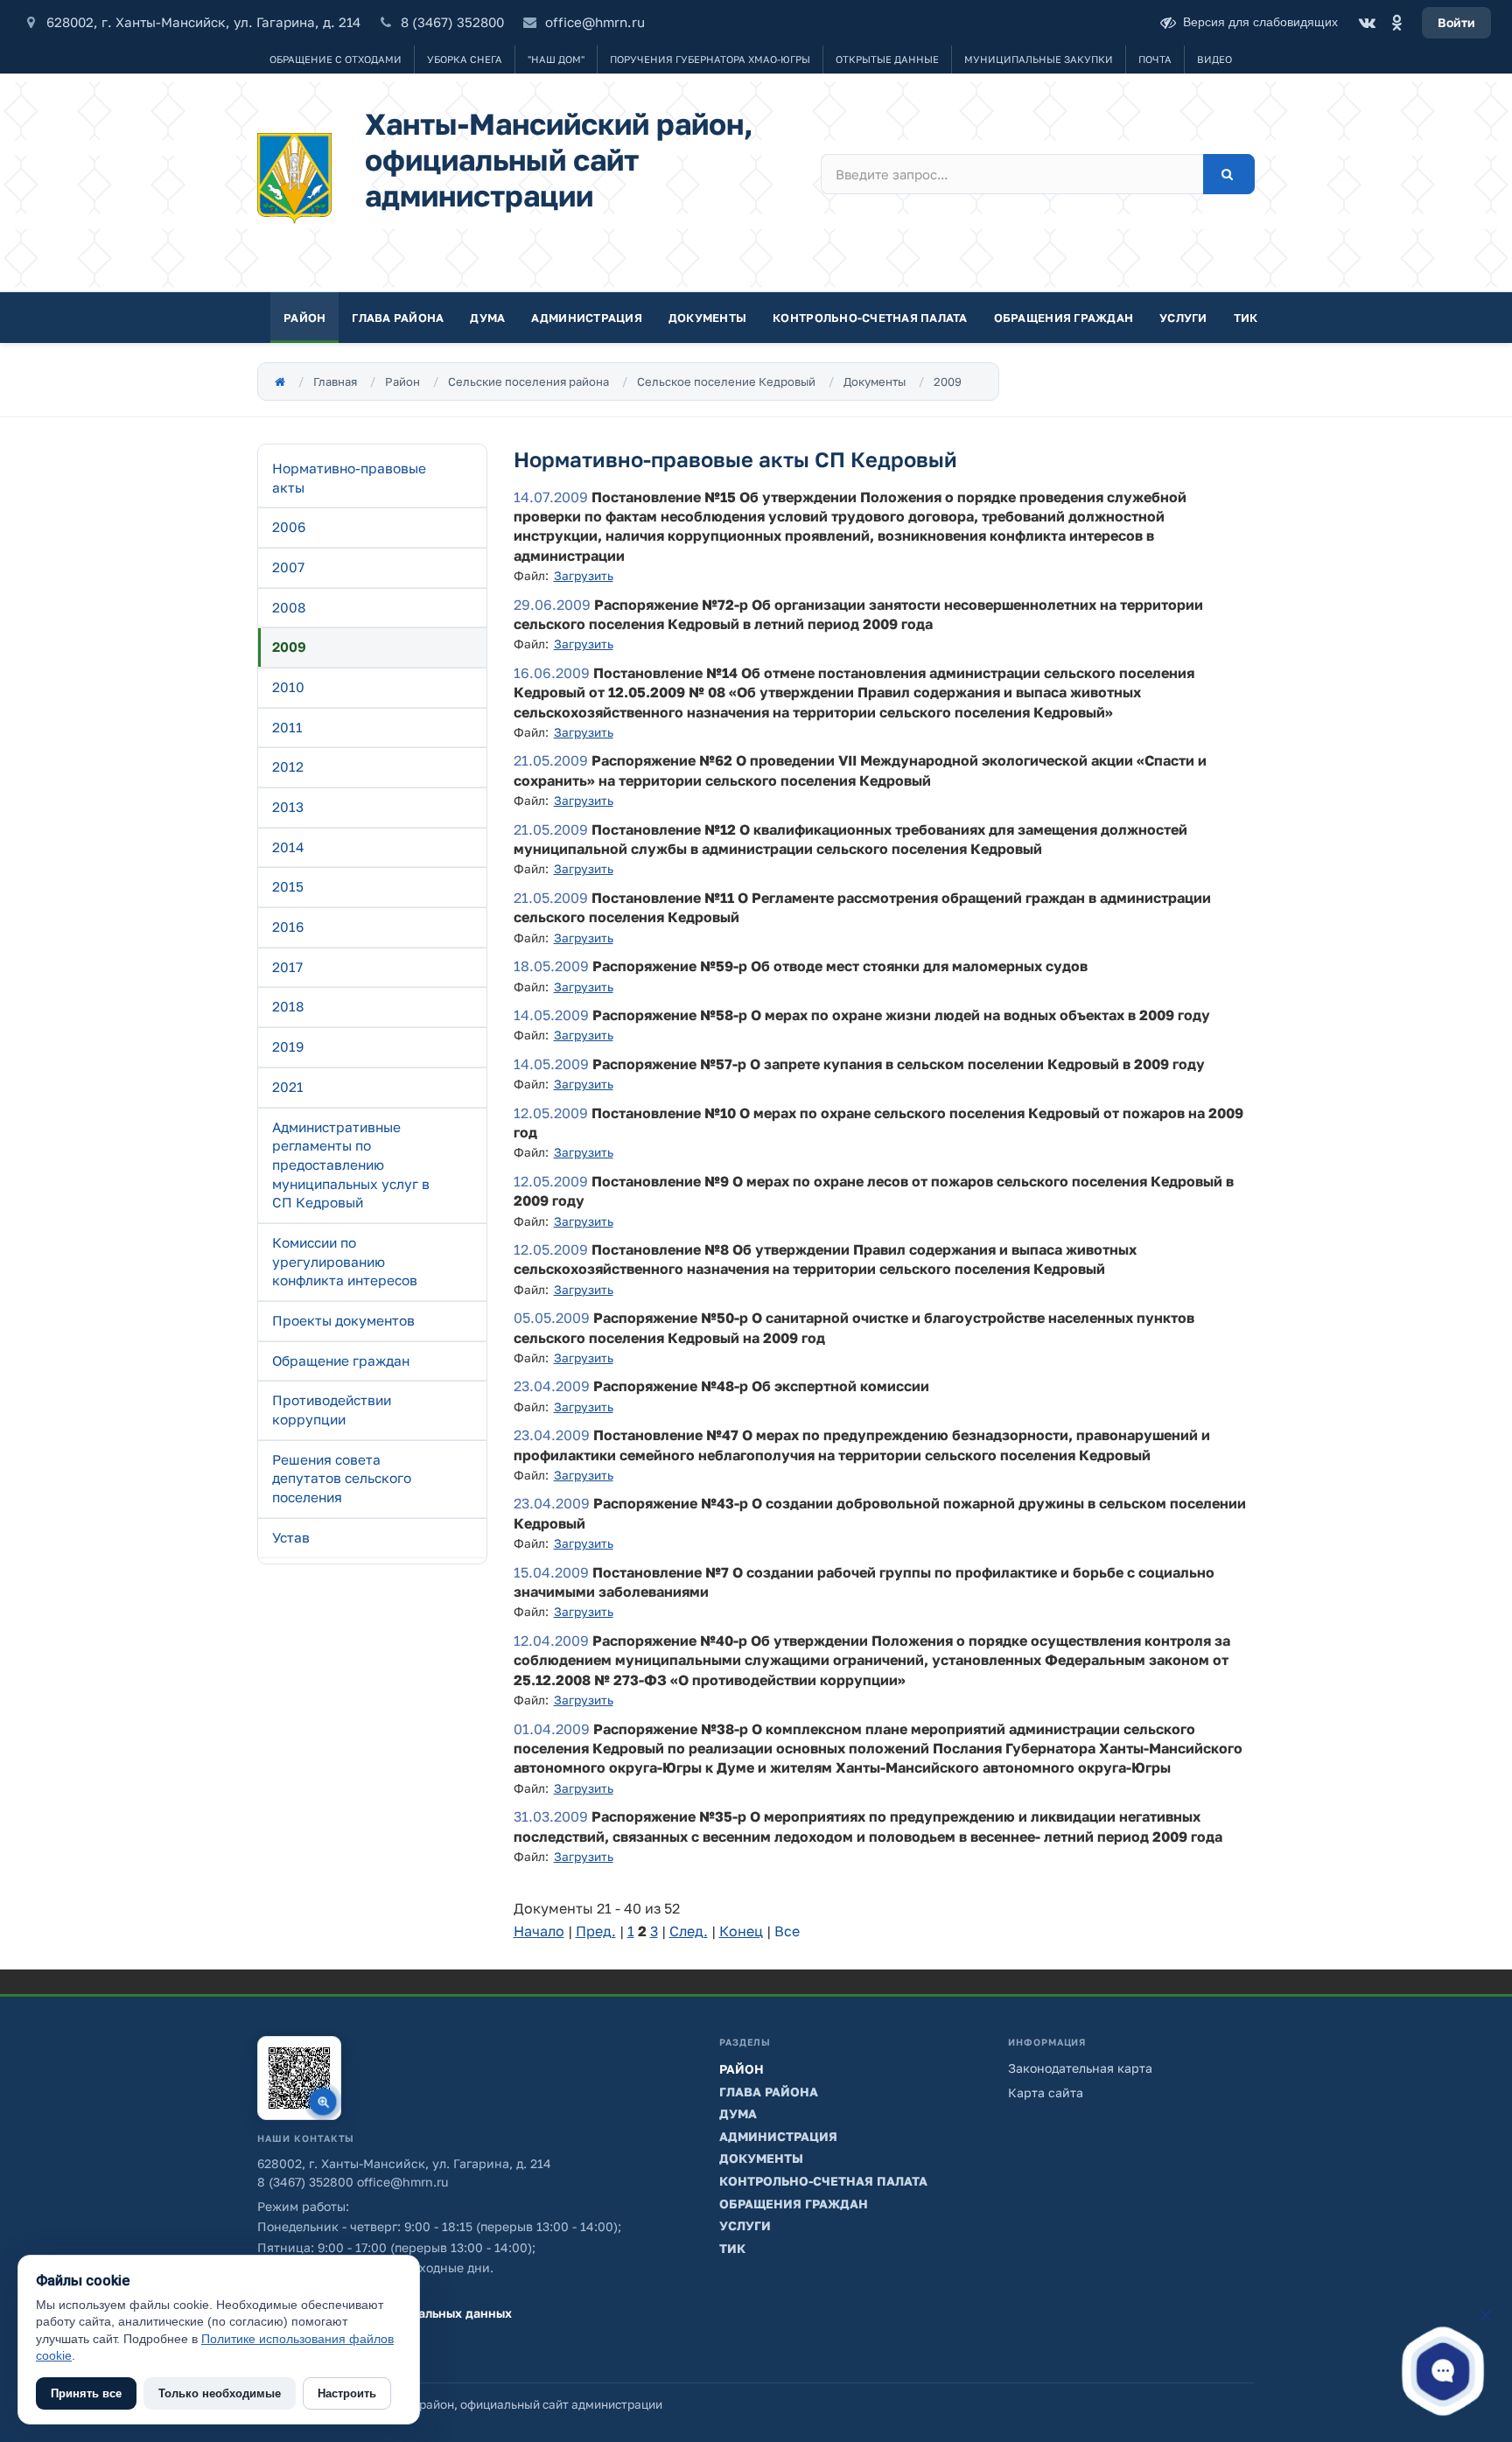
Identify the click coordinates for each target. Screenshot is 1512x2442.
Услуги (1183, 318)
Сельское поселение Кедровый (726, 381)
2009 (948, 381)
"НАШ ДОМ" (556, 59)
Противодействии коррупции (332, 1410)
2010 (288, 687)
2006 (289, 527)
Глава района (398, 318)
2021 (288, 1087)
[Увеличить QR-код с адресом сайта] (299, 2078)
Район (304, 318)
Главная (335, 381)
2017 (287, 967)
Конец (741, 1931)
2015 (288, 886)
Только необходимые (220, 2393)
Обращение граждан (341, 1361)
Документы (707, 318)
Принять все (86, 2393)
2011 (287, 727)
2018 (288, 1006)
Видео (1214, 59)
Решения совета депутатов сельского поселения (342, 1478)
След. (689, 1931)
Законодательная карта (1080, 2068)
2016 (288, 927)
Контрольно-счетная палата (870, 318)
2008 (289, 607)
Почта (1155, 59)
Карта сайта (1046, 2092)
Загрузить (584, 576)
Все (787, 1931)
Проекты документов (343, 1320)
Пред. (596, 1931)
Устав (291, 1537)
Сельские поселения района (528, 381)
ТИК (1246, 318)
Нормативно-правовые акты (349, 478)
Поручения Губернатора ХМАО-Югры (710, 59)
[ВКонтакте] (1367, 23)
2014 (288, 847)
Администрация (586, 318)
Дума (487, 318)
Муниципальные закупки (1039, 59)
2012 (288, 766)
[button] (1443, 2371)
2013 (288, 807)
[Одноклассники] (1396, 23)
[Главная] (280, 381)
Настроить (347, 2393)
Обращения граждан (1064, 318)
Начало (539, 1931)
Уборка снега (465, 59)
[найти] (1229, 174)
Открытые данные (887, 59)
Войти (1456, 22)
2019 (288, 1046)
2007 (288, 567)
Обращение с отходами (336, 59)
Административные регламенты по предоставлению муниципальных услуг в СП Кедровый (351, 1165)
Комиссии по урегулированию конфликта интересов (345, 1261)
